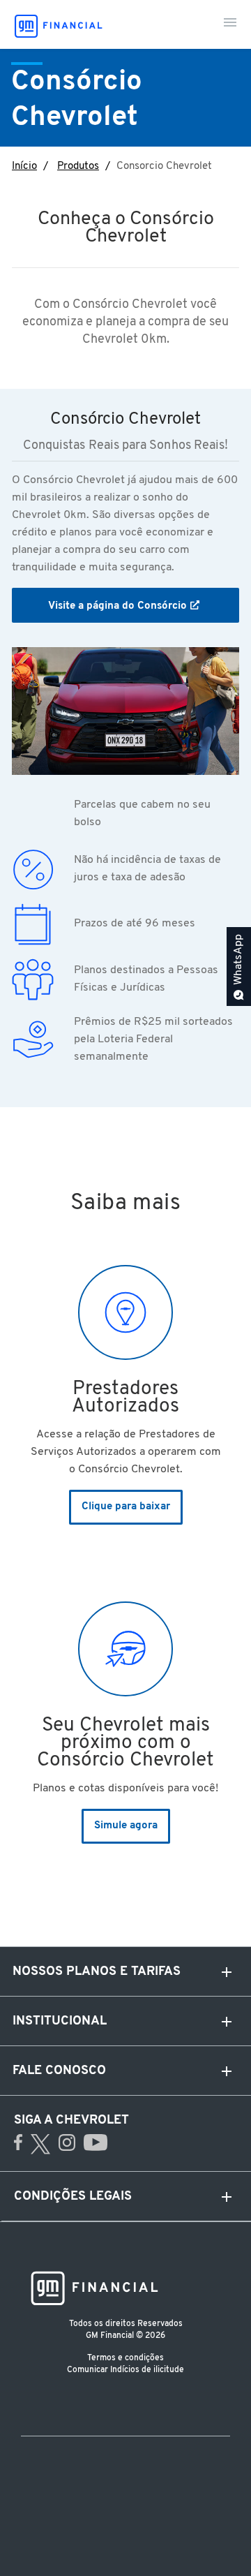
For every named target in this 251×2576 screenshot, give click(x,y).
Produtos (78, 166)
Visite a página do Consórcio (117, 606)
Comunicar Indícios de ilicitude (125, 2370)
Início (24, 166)
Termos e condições (125, 2358)
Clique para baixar (126, 1507)
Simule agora (126, 1826)
